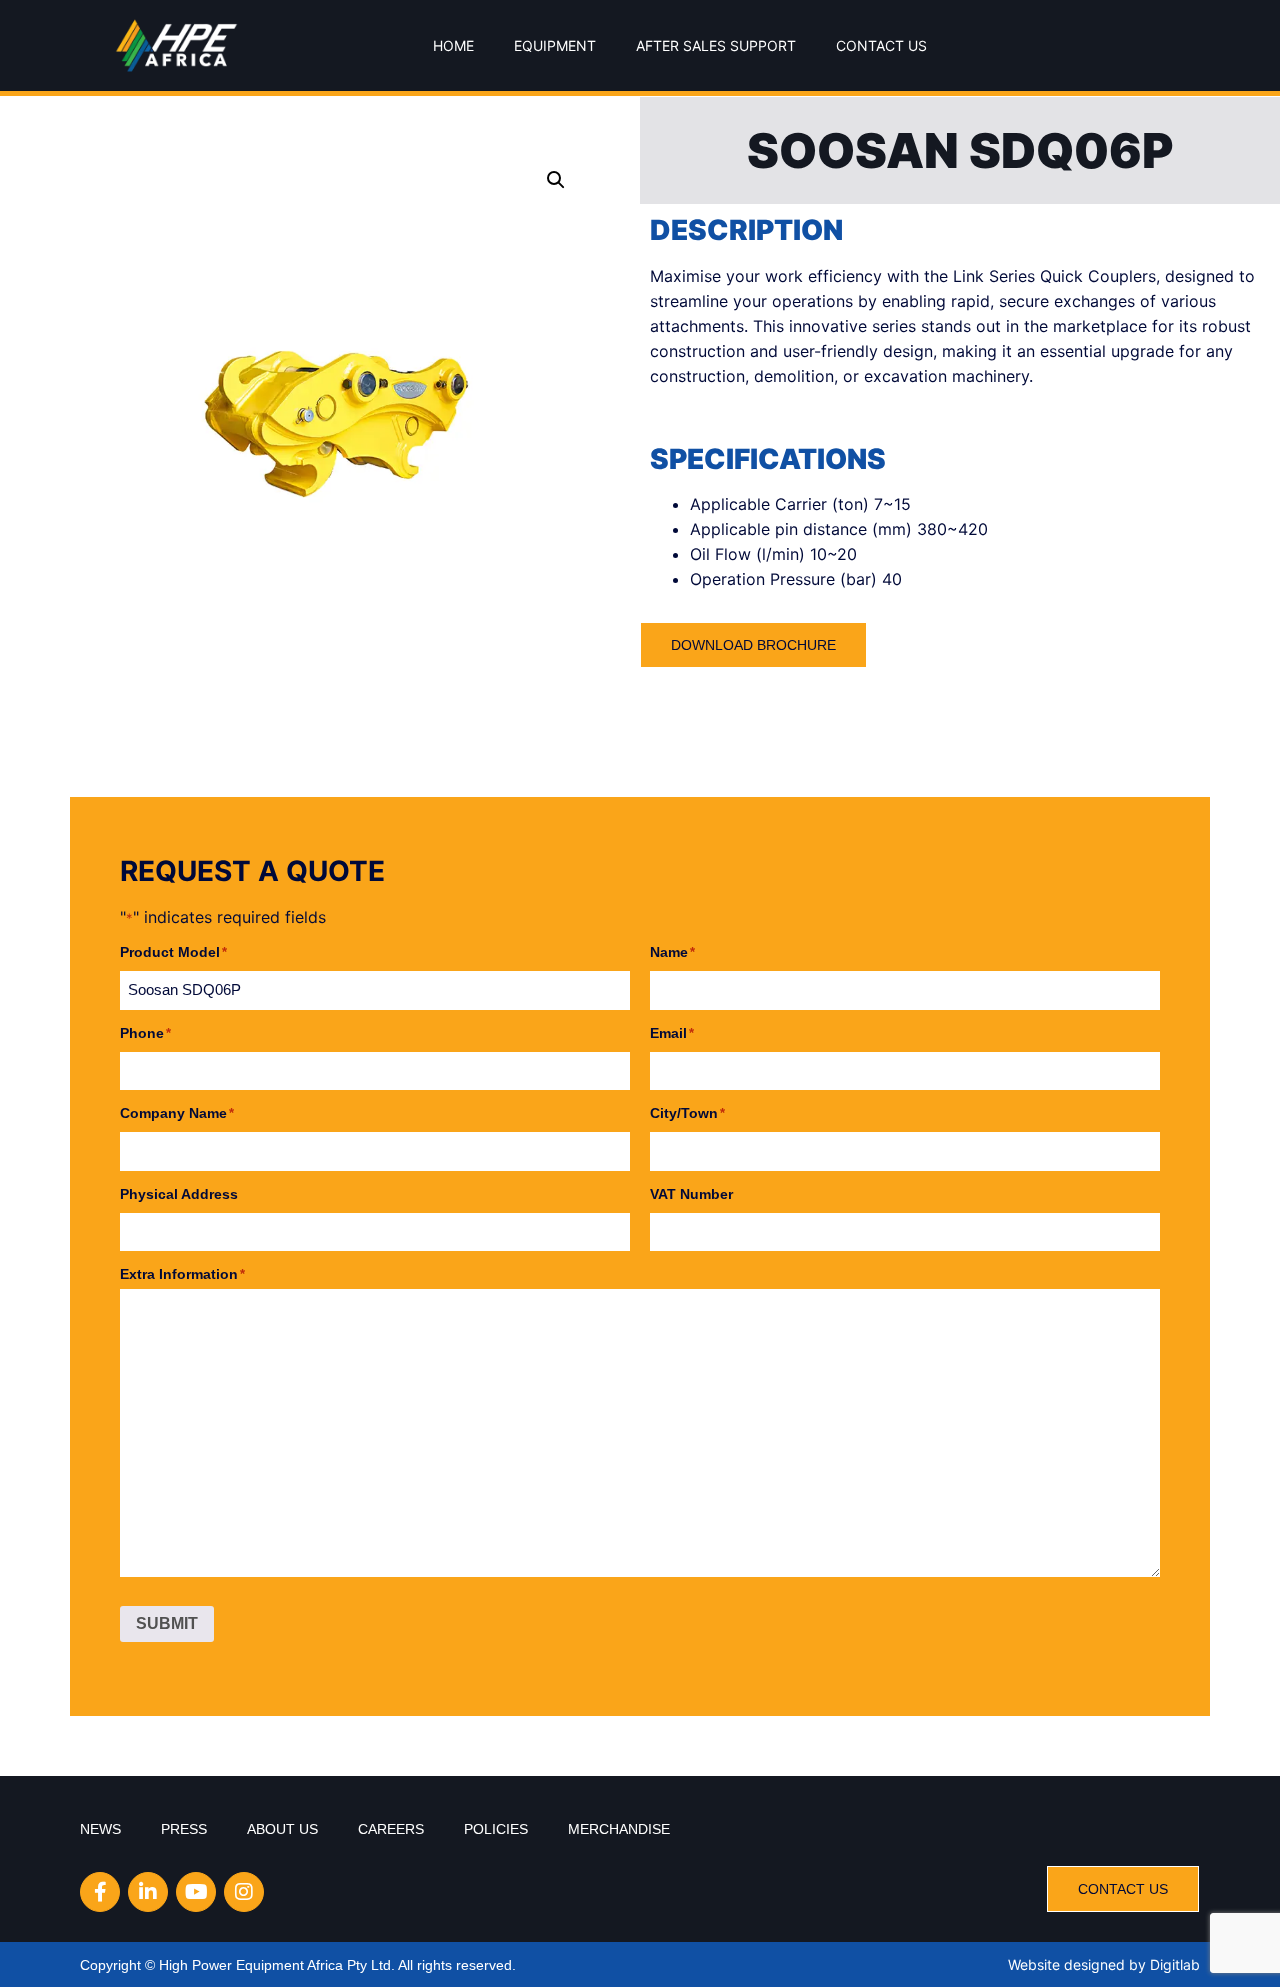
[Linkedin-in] (148, 1892)
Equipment (555, 45)
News (100, 1829)
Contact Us (881, 45)
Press (184, 1829)
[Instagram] (244, 1892)
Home (453, 45)
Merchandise (619, 1829)
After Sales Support (716, 45)
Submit (167, 1623)
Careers (391, 1829)
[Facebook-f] (100, 1892)
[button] (556, 180)
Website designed (1066, 1964)
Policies (496, 1829)
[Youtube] (196, 1892)
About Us (282, 1829)
